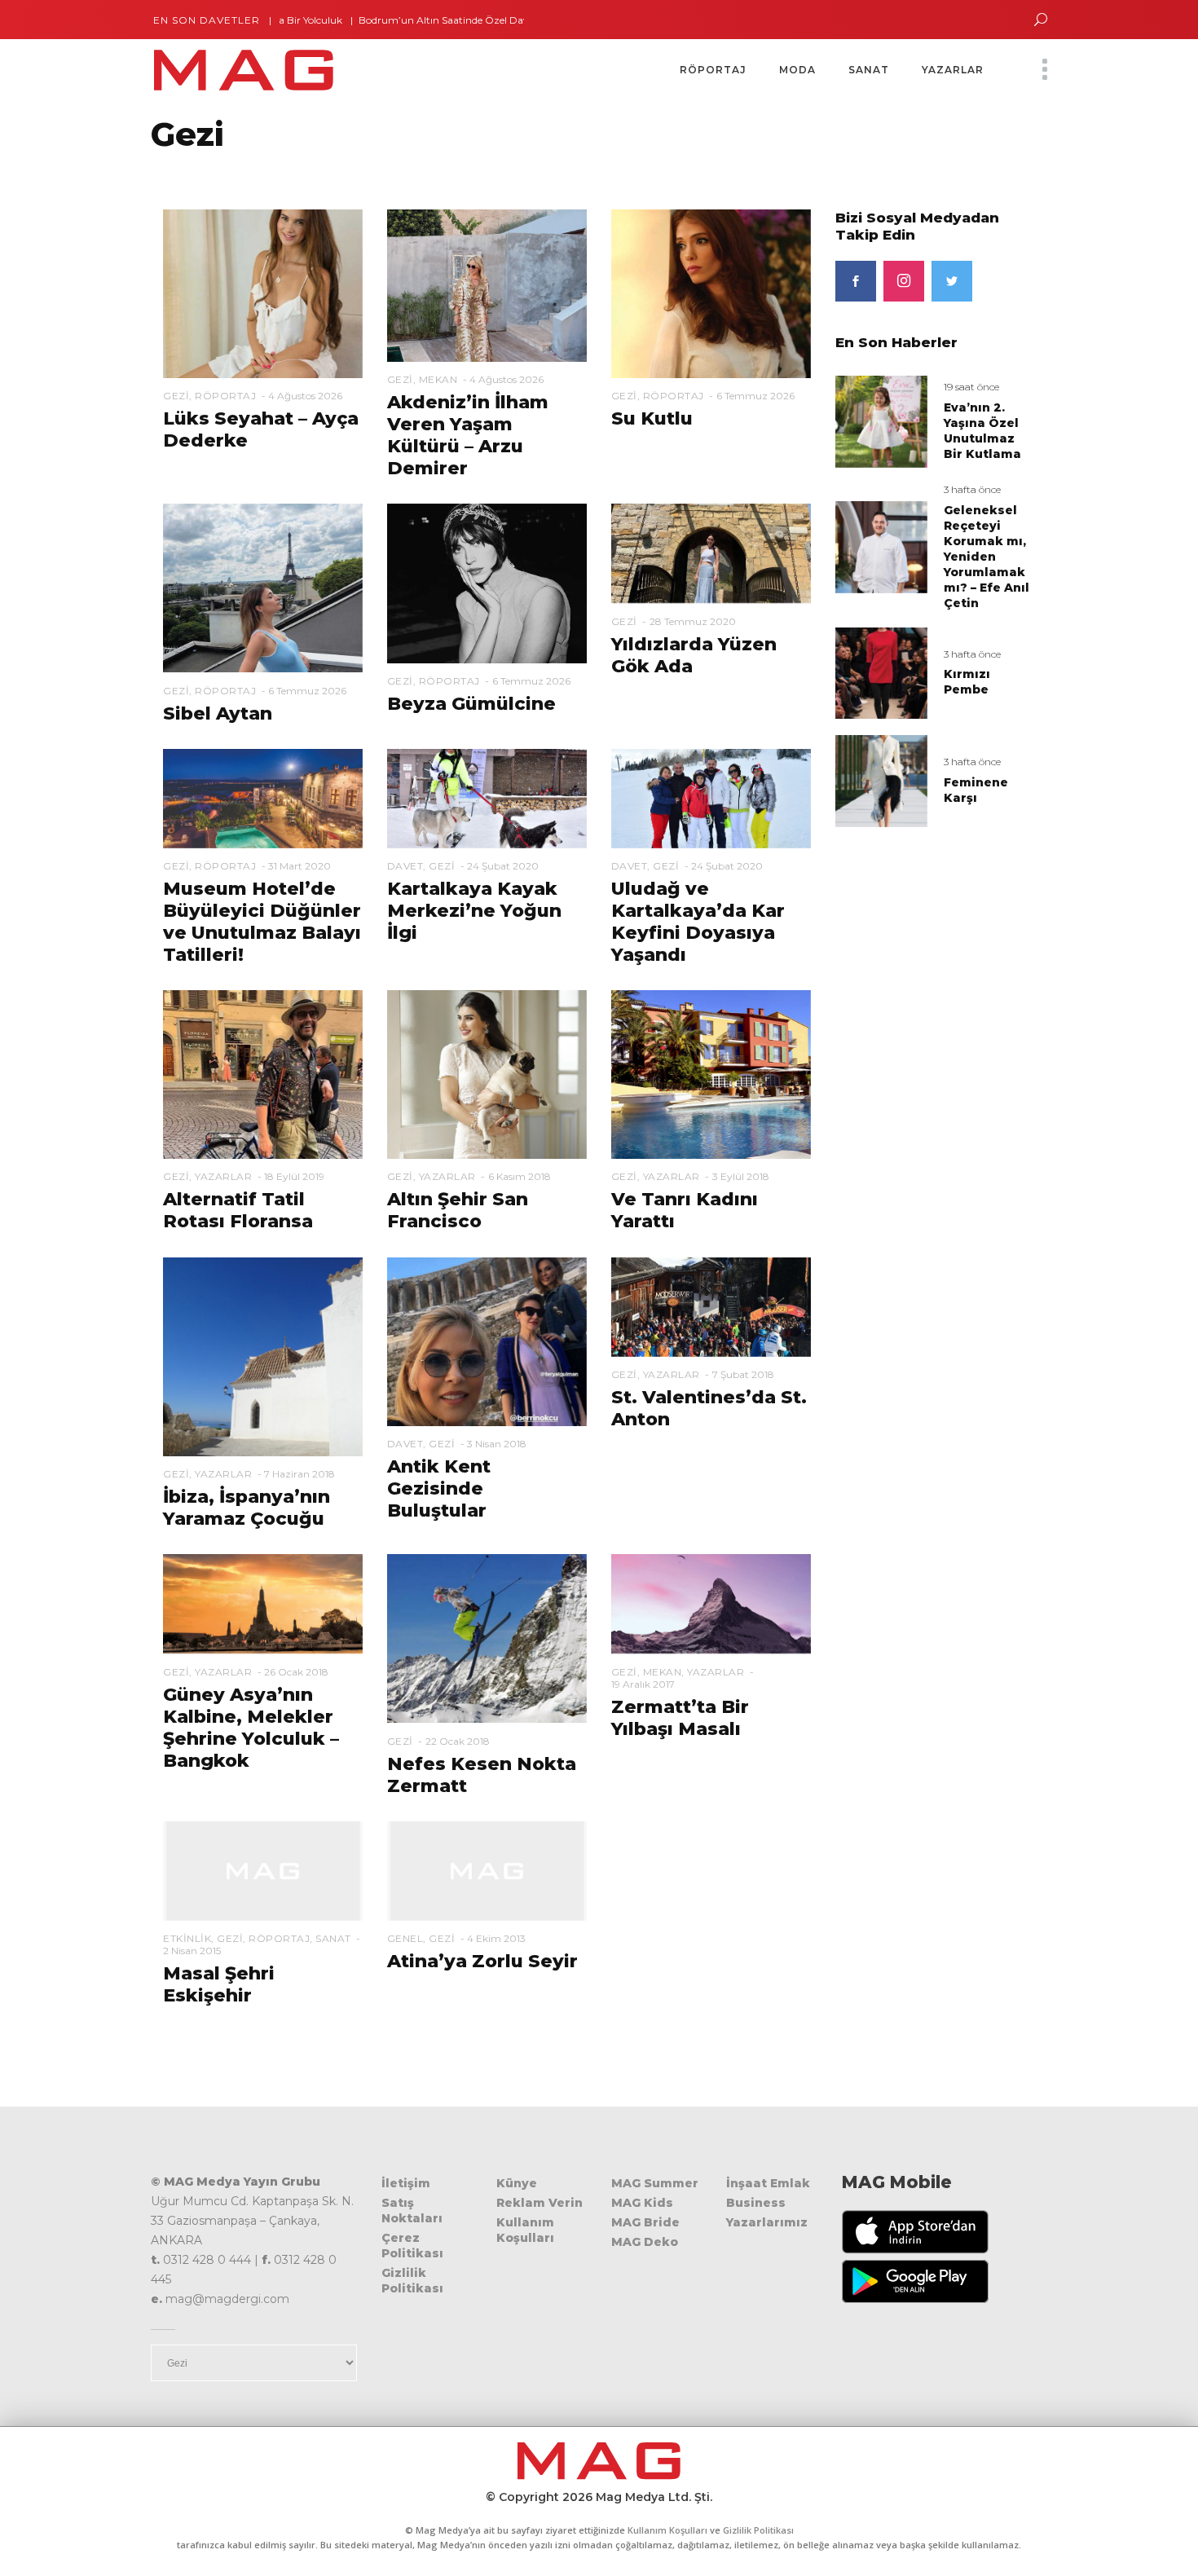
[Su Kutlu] (711, 293)
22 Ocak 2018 (458, 1741)
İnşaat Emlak (768, 2183)
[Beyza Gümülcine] (487, 583)
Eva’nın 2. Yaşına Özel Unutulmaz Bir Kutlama (982, 431)
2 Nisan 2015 (192, 1951)
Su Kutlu (652, 418)
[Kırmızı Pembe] (881, 672)
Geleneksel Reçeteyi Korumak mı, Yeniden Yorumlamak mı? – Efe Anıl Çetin (987, 557)
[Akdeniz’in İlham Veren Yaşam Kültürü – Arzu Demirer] (487, 284)
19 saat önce (971, 387)
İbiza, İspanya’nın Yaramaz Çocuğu (247, 1508)
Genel (405, 1938)
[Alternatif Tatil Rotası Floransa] (263, 1074)
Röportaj (225, 396)
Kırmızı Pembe (967, 682)
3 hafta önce (972, 489)
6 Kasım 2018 (520, 1176)
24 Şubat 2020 (503, 866)
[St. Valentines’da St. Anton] (711, 1306)
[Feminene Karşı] (881, 780)
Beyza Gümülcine (471, 704)
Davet (405, 866)
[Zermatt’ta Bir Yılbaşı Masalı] (711, 1603)
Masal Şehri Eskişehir (219, 1984)
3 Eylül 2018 (741, 1176)
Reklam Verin (540, 2203)
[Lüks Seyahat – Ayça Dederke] (263, 293)
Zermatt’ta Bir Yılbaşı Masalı (680, 1718)
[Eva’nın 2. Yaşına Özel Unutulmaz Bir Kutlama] (881, 420)
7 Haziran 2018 (299, 1474)
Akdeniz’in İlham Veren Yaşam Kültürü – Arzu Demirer (468, 435)
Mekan (438, 379)
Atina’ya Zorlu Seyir (482, 1961)
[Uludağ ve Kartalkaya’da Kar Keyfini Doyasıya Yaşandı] (711, 798)
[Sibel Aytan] (263, 588)
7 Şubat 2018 (743, 1374)
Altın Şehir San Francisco (458, 1210)
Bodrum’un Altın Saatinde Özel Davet (397, 20)
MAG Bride (645, 2222)
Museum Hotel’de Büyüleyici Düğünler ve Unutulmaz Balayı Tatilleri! (262, 922)
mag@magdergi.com (227, 2299)
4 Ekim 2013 (496, 1938)
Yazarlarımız (767, 2222)
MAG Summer (655, 2183)
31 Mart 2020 (299, 866)
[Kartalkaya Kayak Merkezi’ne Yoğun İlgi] (487, 798)
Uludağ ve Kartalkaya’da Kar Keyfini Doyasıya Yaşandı (698, 922)
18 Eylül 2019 (294, 1176)
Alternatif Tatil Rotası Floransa (238, 1210)
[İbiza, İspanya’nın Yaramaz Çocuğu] (263, 1356)
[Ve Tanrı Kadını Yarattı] (711, 1074)
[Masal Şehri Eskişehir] (263, 1870)
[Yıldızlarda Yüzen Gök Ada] (711, 553)
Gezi (176, 396)
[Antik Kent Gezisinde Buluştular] (487, 1341)
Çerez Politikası (412, 2246)
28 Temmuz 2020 (693, 621)
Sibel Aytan (218, 713)
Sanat (333, 1938)
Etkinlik (187, 1938)
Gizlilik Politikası (412, 2281)
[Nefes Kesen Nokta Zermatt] (487, 1638)
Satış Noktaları (412, 2211)
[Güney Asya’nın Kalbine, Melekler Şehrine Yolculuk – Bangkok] (263, 1603)
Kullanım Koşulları (525, 2230)
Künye (517, 2183)
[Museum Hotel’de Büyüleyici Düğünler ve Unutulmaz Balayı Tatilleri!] (263, 798)
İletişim (406, 2183)
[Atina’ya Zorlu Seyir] (487, 1870)
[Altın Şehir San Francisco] (487, 1074)
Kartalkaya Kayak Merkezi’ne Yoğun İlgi (474, 911)
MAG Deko (645, 2242)
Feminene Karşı (976, 790)
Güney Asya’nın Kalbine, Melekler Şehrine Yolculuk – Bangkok (251, 1728)
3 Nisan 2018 (497, 1444)
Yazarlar (223, 1176)
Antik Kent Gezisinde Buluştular (439, 1488)
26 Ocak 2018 (296, 1672)
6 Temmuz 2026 (755, 396)
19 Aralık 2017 (643, 1684)
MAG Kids (642, 2203)
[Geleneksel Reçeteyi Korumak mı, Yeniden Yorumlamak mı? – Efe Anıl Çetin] (881, 546)
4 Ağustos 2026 (305, 396)
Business (756, 2203)
